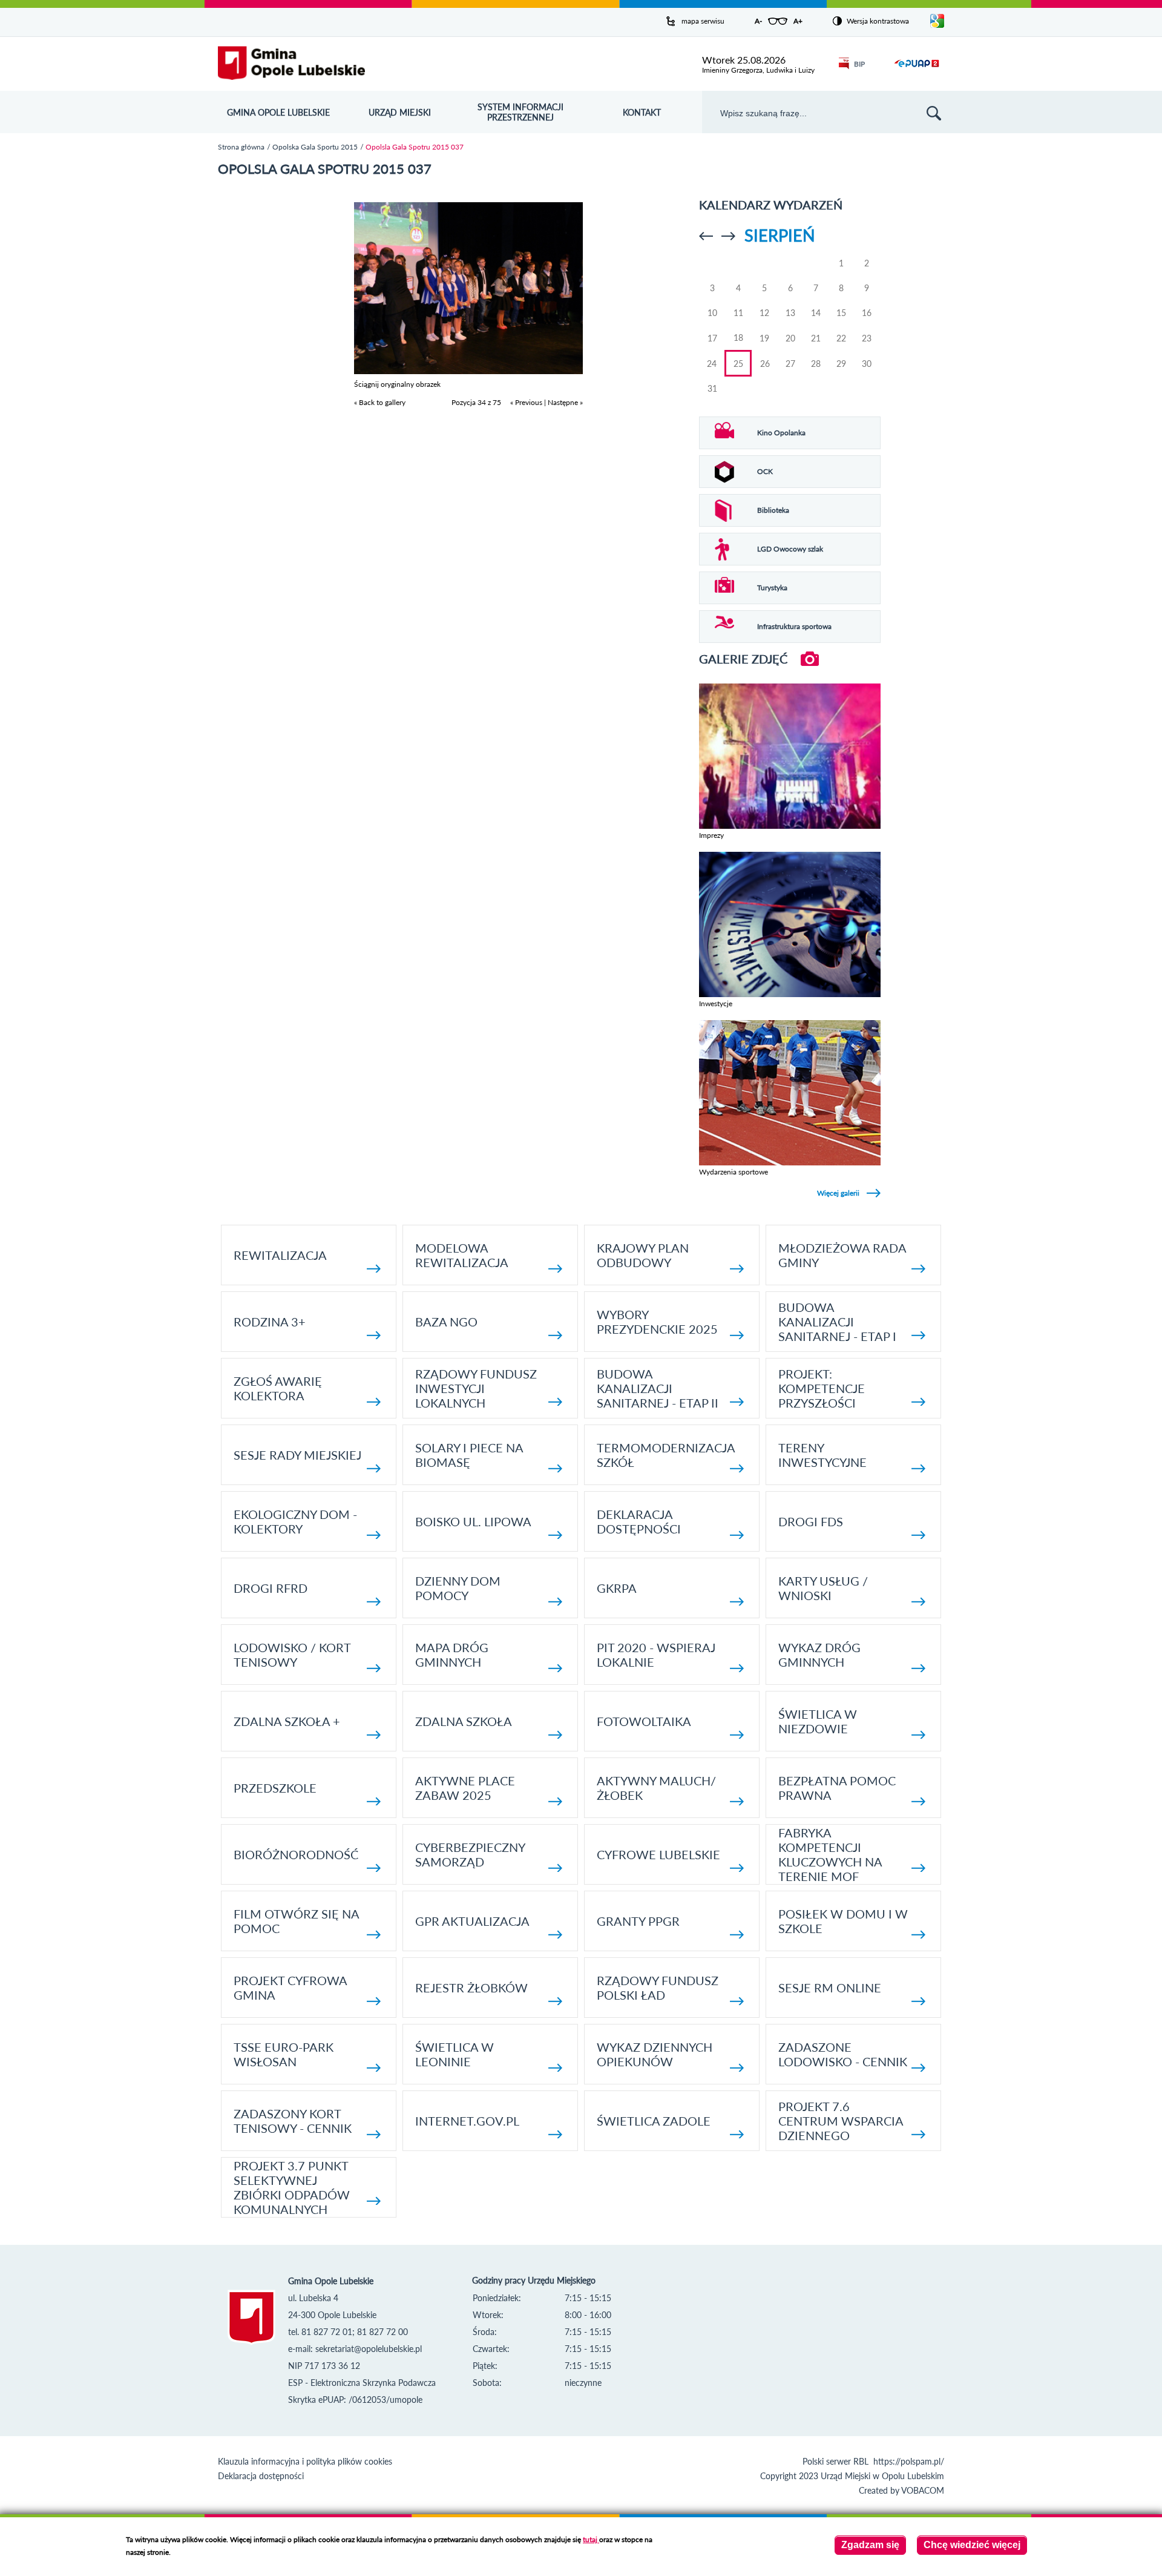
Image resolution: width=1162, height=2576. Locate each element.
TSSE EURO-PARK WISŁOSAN (284, 2054)
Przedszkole (275, 1788)
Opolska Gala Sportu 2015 (315, 147)
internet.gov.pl (467, 2121)
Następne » (565, 402)
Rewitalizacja (280, 1255)
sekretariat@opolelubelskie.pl (369, 2349)
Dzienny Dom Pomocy (458, 1588)
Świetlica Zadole (654, 2121)
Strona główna (241, 147)
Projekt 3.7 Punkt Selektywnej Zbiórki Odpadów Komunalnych (292, 2187)
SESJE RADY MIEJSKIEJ (297, 1455)
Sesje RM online (830, 1988)
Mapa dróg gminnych (452, 1655)
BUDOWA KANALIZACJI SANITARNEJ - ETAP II (658, 1388)
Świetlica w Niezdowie (818, 1721)
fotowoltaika (644, 1721)
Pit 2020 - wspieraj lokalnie (656, 1655)
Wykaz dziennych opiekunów (655, 2054)
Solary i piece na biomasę (469, 1455)
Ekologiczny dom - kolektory (295, 1521)
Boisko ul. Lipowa (473, 1521)
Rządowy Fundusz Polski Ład (658, 1988)
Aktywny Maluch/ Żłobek (656, 1788)
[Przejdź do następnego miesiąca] (728, 236)
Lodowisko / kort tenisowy (292, 1655)
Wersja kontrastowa (878, 21)
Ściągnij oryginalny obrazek (397, 384)
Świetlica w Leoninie (455, 2054)
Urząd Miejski (400, 112)
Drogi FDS (811, 1521)
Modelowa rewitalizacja (462, 1255)
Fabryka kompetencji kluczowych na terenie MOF (830, 1854)
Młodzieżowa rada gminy (842, 1255)
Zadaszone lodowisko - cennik (843, 2054)
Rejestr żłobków (471, 1988)
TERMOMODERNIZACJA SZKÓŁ (666, 1455)
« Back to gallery (380, 402)
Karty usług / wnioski (823, 1588)
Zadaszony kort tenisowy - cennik (293, 2121)
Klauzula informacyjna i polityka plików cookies (305, 2461)
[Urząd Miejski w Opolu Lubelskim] (291, 64)
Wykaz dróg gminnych (819, 1655)
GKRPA (617, 1588)
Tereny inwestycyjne (822, 1455)
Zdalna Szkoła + (287, 1721)
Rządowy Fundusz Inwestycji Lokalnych (476, 1388)
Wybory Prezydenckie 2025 (657, 1322)
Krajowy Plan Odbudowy (643, 1255)
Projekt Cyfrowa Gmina (290, 1988)
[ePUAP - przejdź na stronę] (917, 71)
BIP (859, 64)
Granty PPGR (638, 1921)
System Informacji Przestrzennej (520, 112)
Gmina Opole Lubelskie (278, 112)
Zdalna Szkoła (464, 1721)
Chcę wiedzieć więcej (972, 2545)
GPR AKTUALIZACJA (472, 1921)
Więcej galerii (838, 1193)
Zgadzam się (870, 2545)
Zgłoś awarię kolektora (278, 1388)
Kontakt (642, 112)
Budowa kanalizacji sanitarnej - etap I (837, 1322)
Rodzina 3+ (270, 1322)
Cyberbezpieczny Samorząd (470, 1854)
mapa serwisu (703, 21)
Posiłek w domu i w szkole (843, 1921)
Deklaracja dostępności (639, 1521)
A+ (798, 21)
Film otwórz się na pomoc (296, 1921)
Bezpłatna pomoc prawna (837, 1788)
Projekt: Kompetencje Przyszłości (822, 1388)
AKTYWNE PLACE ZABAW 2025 (465, 1788)
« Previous (526, 402)
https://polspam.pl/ (909, 2461)
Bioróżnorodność (296, 1854)
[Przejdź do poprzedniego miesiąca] (706, 236)
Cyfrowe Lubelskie (658, 1854)
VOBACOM (923, 2490)
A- (758, 21)
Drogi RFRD (271, 1588)
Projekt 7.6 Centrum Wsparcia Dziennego (841, 2121)
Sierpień (780, 235)
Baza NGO (446, 1322)
